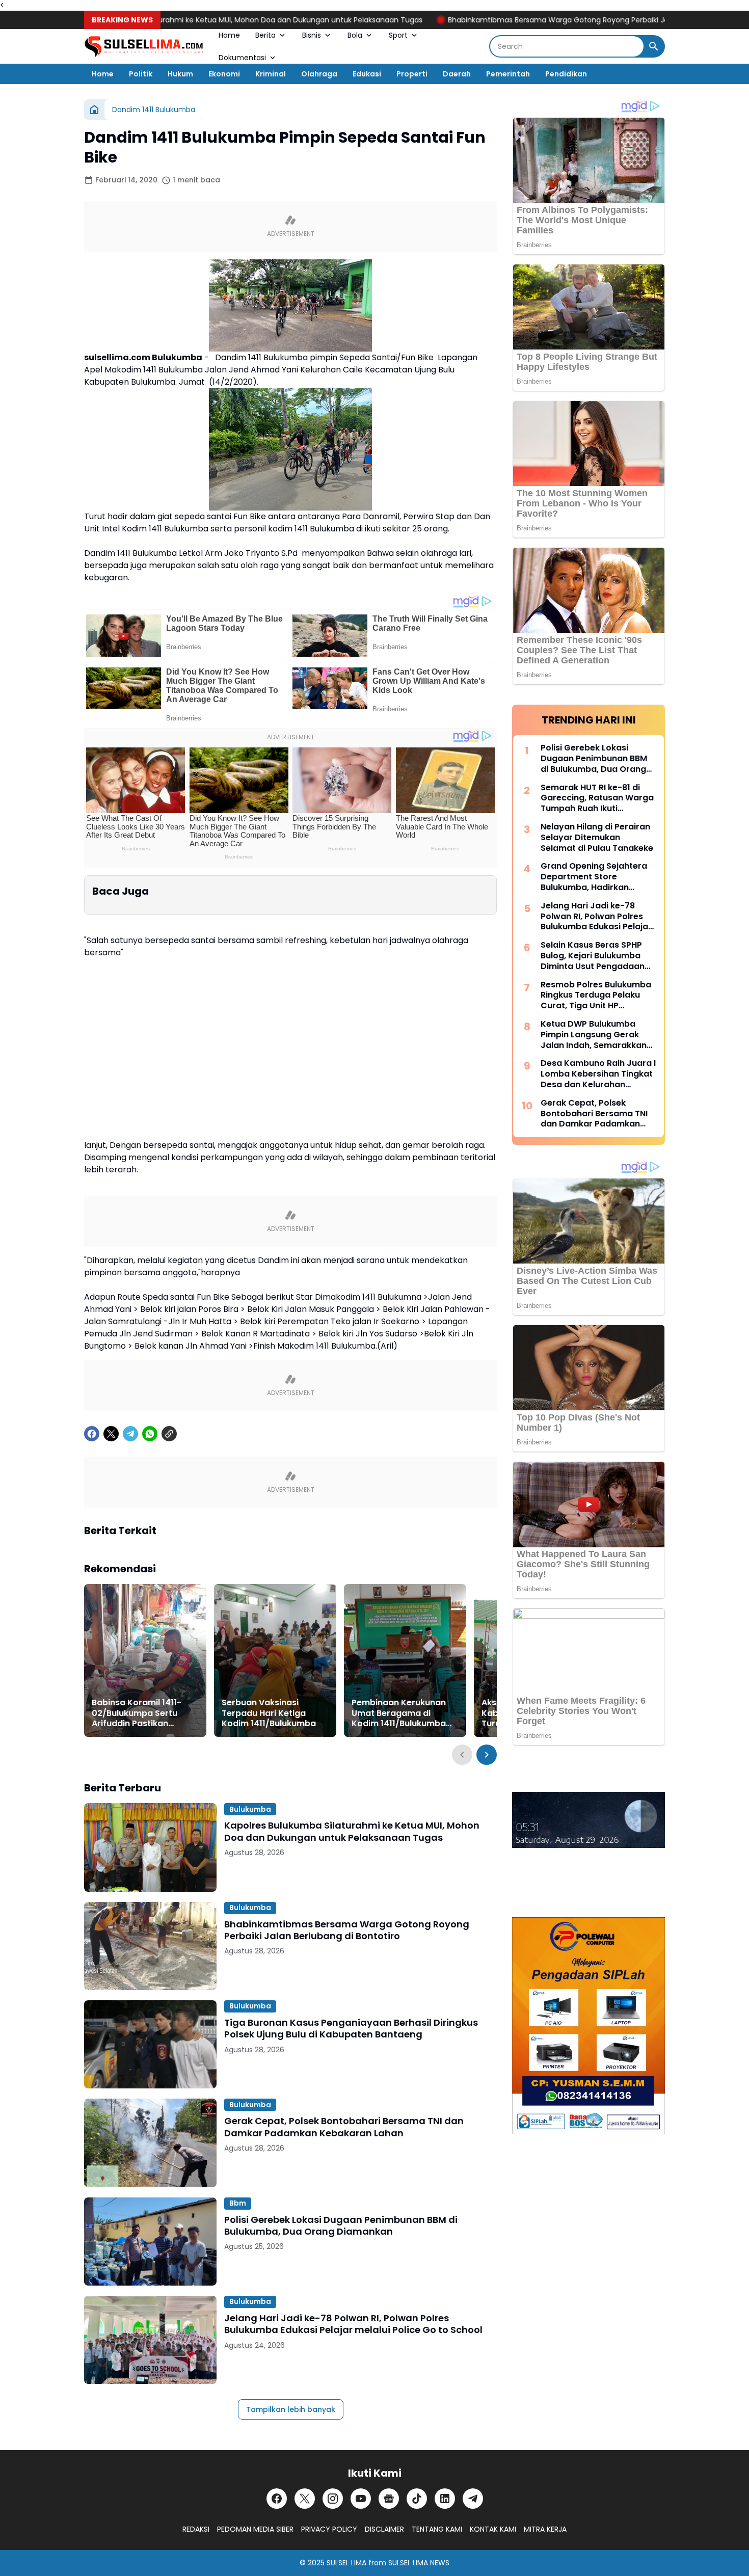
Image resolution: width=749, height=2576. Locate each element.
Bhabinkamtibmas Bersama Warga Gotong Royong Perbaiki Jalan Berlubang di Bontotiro (514, 20)
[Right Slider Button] (487, 1755)
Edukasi (367, 74)
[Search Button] (654, 46)
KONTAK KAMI (493, 2529)
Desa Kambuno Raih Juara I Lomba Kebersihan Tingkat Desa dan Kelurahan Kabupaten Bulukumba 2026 (598, 1074)
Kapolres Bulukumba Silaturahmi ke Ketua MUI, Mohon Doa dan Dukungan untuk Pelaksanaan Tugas (352, 1831)
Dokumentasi (242, 58)
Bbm (238, 2203)
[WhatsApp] (150, 1434)
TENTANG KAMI (437, 2529)
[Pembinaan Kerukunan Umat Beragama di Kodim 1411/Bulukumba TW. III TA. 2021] (405, 1660)
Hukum (180, 74)
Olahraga (319, 74)
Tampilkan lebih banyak (291, 2409)
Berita (265, 35)
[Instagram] (333, 2499)
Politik (141, 74)
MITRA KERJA (545, 2529)
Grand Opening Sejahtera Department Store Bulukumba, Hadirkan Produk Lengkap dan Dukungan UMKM (594, 877)
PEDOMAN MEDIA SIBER (255, 2529)
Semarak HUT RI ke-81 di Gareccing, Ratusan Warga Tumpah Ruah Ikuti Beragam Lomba (597, 798)
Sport (398, 35)
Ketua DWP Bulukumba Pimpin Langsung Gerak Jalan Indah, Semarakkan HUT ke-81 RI (594, 1035)
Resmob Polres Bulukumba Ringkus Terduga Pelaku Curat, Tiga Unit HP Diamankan (596, 996)
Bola (355, 35)
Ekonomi (224, 74)
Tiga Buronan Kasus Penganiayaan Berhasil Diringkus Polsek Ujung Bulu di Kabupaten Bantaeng (351, 2029)
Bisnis (312, 35)
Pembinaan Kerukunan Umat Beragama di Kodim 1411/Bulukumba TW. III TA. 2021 (399, 1713)
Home (229, 35)
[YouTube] (361, 2499)
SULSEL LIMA (346, 2563)
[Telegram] (130, 1434)
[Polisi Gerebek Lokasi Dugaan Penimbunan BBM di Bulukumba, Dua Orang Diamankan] (150, 2242)
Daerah (457, 74)
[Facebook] (92, 1434)
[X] (111, 1434)
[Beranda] (94, 110)
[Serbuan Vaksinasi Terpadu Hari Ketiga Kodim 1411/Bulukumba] (275, 1660)
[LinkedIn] (445, 2499)
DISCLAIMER (384, 2529)
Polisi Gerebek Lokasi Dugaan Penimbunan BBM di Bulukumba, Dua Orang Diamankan (341, 2226)
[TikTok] (417, 2499)
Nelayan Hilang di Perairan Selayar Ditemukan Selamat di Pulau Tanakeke (597, 838)
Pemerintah (508, 74)
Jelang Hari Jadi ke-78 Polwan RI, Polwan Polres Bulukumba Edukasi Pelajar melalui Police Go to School (353, 2324)
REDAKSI (196, 2529)
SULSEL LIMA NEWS (419, 2563)
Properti (412, 74)
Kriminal (271, 74)
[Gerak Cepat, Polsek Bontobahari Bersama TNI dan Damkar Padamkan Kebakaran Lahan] (150, 2143)
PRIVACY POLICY (329, 2529)
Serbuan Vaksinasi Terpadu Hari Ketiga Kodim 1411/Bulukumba (269, 1713)
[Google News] (389, 2499)
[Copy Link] (169, 1434)
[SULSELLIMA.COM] (144, 47)
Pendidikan (566, 74)
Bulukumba (250, 1809)
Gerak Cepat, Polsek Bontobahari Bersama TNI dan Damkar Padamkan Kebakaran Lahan (344, 2127)
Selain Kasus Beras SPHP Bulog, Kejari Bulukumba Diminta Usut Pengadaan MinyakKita (593, 956)
